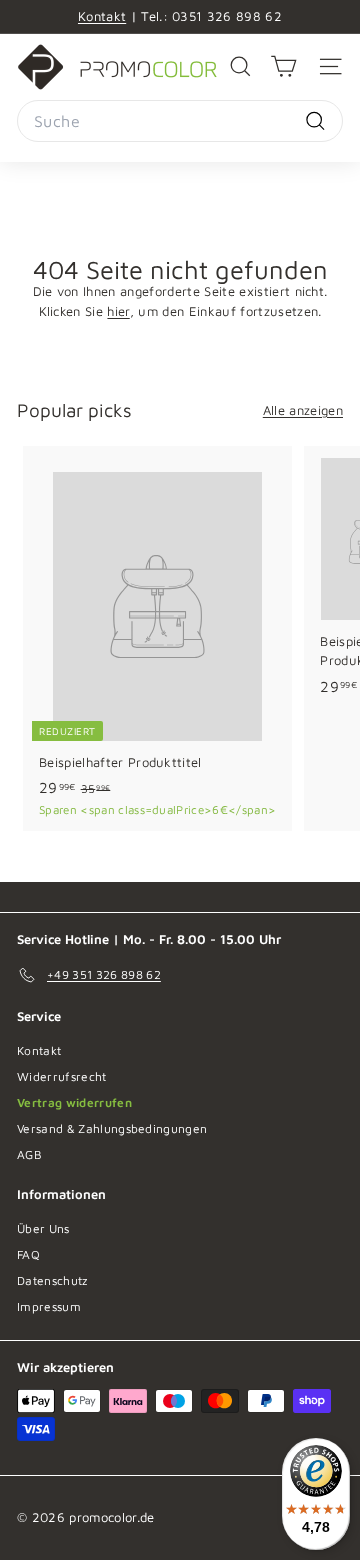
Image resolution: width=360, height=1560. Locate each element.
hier (118, 311)
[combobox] (180, 121)
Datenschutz (52, 1280)
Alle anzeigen (303, 410)
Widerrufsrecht (62, 1076)
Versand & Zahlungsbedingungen (112, 1128)
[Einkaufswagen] (283, 66)
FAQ (28, 1254)
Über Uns (43, 1228)
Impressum (49, 1306)
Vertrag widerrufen (74, 1102)
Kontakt (102, 16)
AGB (29, 1154)
